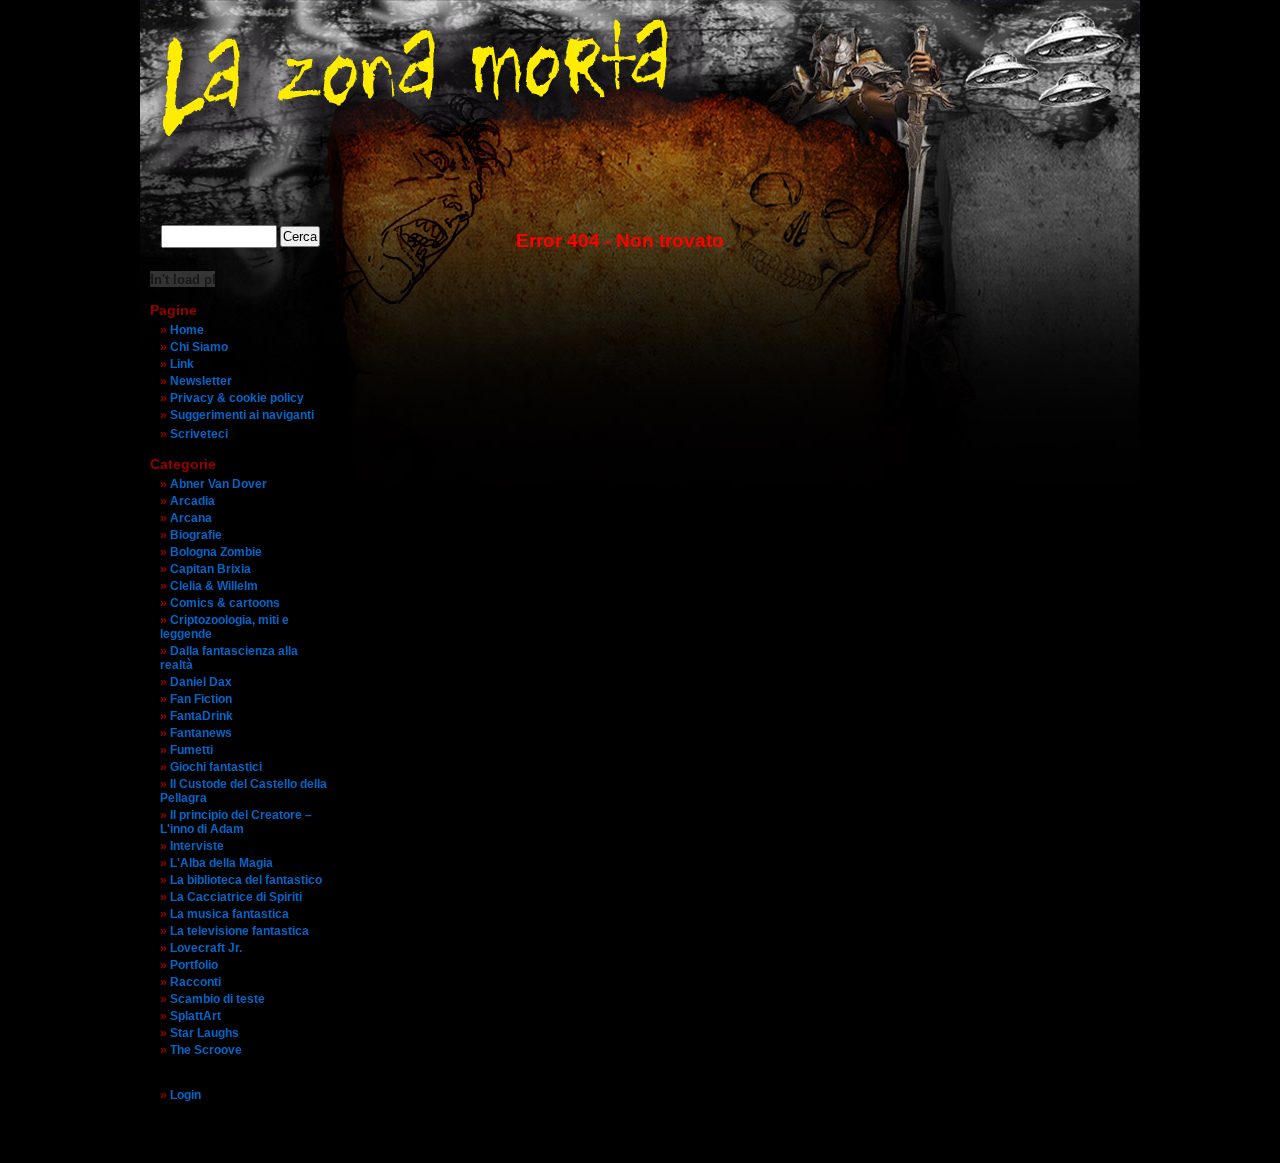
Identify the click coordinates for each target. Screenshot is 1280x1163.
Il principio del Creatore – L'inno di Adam (236, 822)
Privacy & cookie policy (237, 398)
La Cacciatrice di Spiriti (236, 897)
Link (182, 364)
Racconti (195, 982)
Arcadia (192, 501)
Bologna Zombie (216, 552)
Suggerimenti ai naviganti (242, 415)
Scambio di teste (217, 999)
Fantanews (201, 733)
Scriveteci (199, 434)
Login (185, 1095)
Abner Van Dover (218, 484)
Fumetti (191, 750)
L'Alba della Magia (221, 863)
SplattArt (195, 1016)
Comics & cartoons (225, 603)
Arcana (191, 518)
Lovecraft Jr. (206, 948)
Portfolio (194, 965)
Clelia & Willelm (214, 586)
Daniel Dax (201, 682)
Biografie (196, 535)
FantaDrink (201, 716)
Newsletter (201, 381)
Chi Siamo (199, 347)
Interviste (197, 846)
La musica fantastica (229, 914)
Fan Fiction (201, 699)
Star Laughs (204, 1033)
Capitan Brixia (210, 569)
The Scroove (206, 1050)
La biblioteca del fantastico (246, 880)
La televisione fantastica (239, 931)
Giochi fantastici (216, 767)
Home (187, 330)
